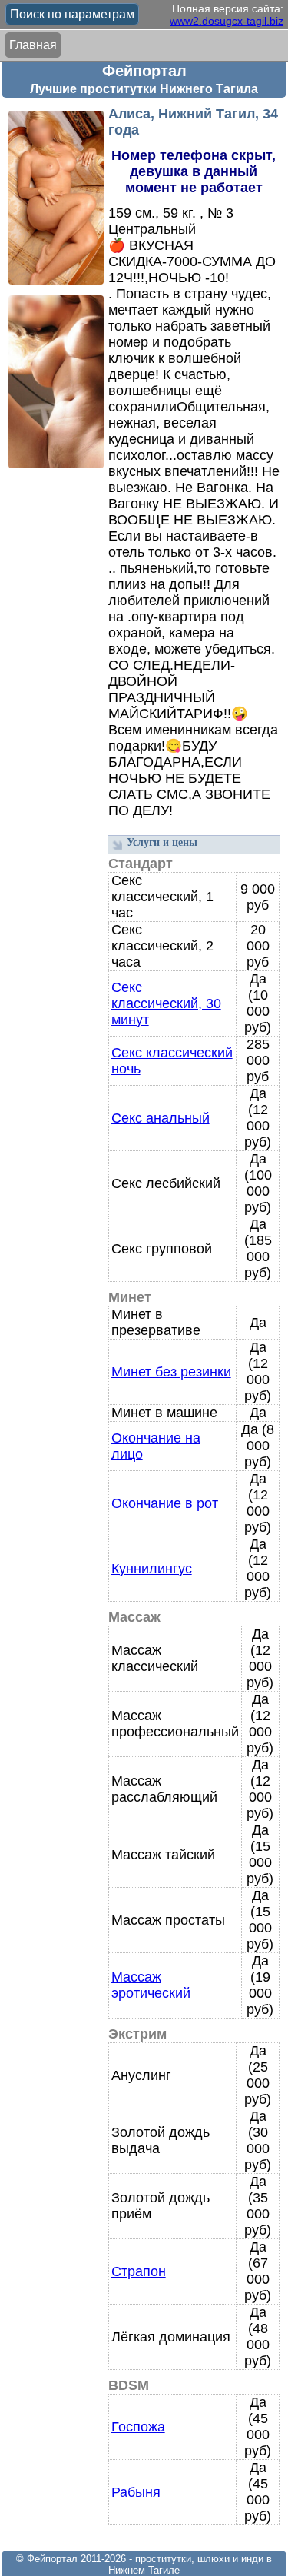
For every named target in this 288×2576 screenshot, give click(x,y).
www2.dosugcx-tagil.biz (227, 21)
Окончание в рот (165, 1503)
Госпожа (138, 2427)
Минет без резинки (171, 1372)
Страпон (139, 2271)
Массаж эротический (151, 1985)
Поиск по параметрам (72, 14)
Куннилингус (152, 1569)
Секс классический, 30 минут (166, 1003)
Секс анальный (161, 1118)
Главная (33, 45)
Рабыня (136, 2492)
